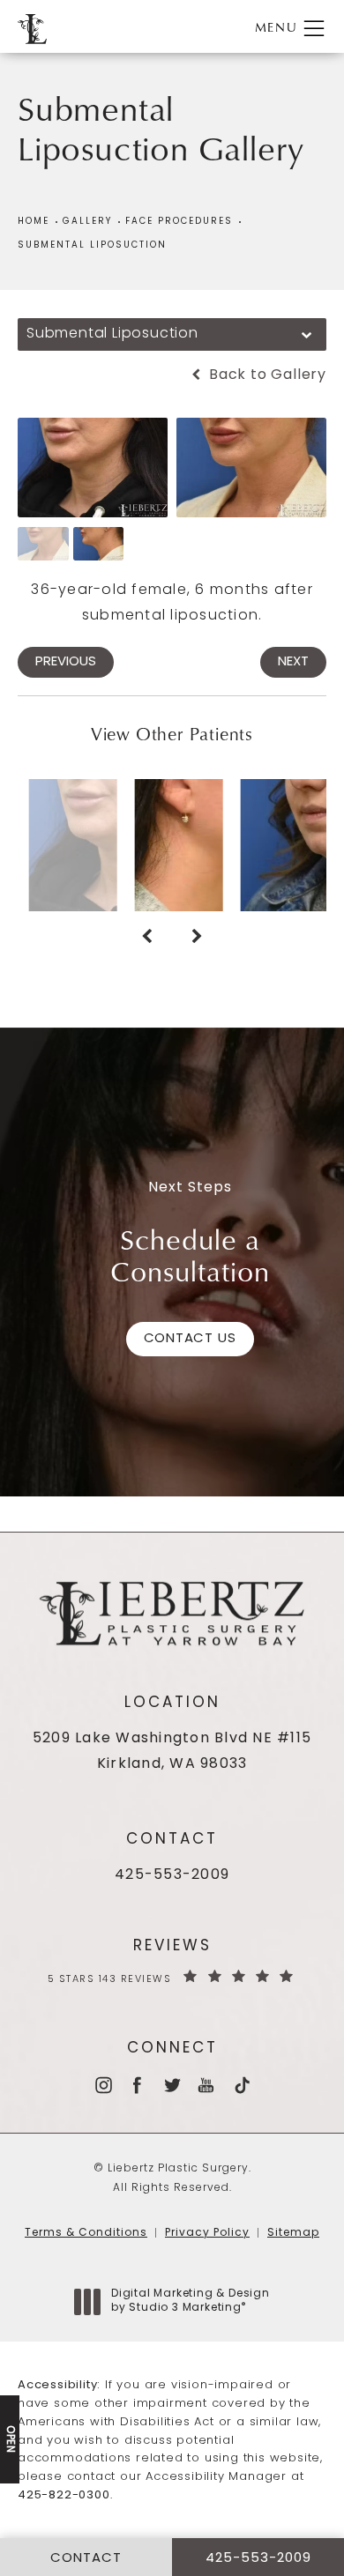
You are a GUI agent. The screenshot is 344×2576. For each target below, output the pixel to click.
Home (34, 222)
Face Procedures (179, 222)
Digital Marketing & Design (190, 2302)
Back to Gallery (265, 375)
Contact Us (190, 1339)
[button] (314, 29)
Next (293, 662)
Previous (66, 662)
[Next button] (197, 938)
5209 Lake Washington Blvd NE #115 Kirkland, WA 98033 (172, 1752)
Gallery (87, 222)
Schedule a (190, 1255)
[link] (172, 1876)
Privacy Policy (207, 2233)
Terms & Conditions (86, 2233)
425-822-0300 (64, 2495)
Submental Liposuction (92, 245)
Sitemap (293, 2233)
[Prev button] (147, 938)
